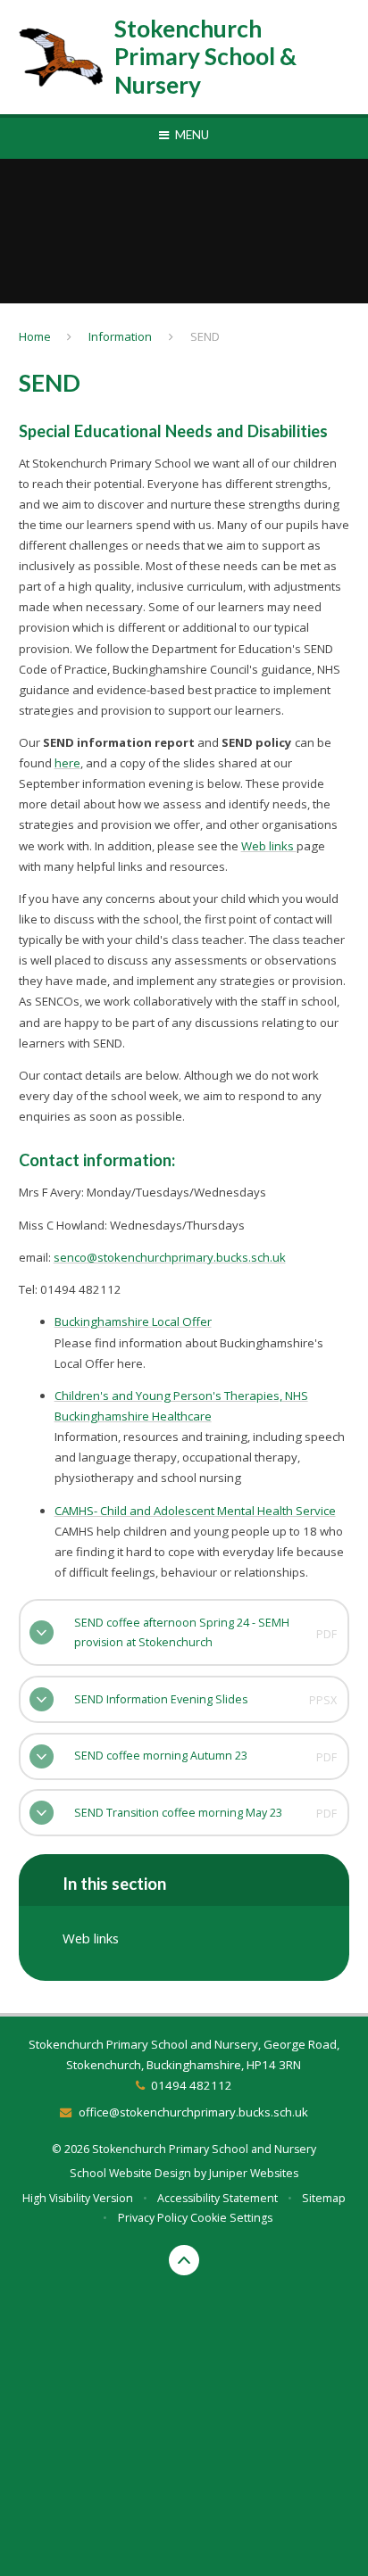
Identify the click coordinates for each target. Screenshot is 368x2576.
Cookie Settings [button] (231, 2218)
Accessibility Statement (217, 2198)
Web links (269, 846)
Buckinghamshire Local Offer (133, 1321)
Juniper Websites (254, 2173)
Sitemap (324, 2198)
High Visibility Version (78, 2198)
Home (35, 336)
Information (120, 336)
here (67, 763)
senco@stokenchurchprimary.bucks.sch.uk (170, 1257)
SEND (205, 336)
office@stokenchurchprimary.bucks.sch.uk (193, 2112)
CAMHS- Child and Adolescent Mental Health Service (195, 1511)
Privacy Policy (153, 2218)
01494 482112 (192, 2085)
